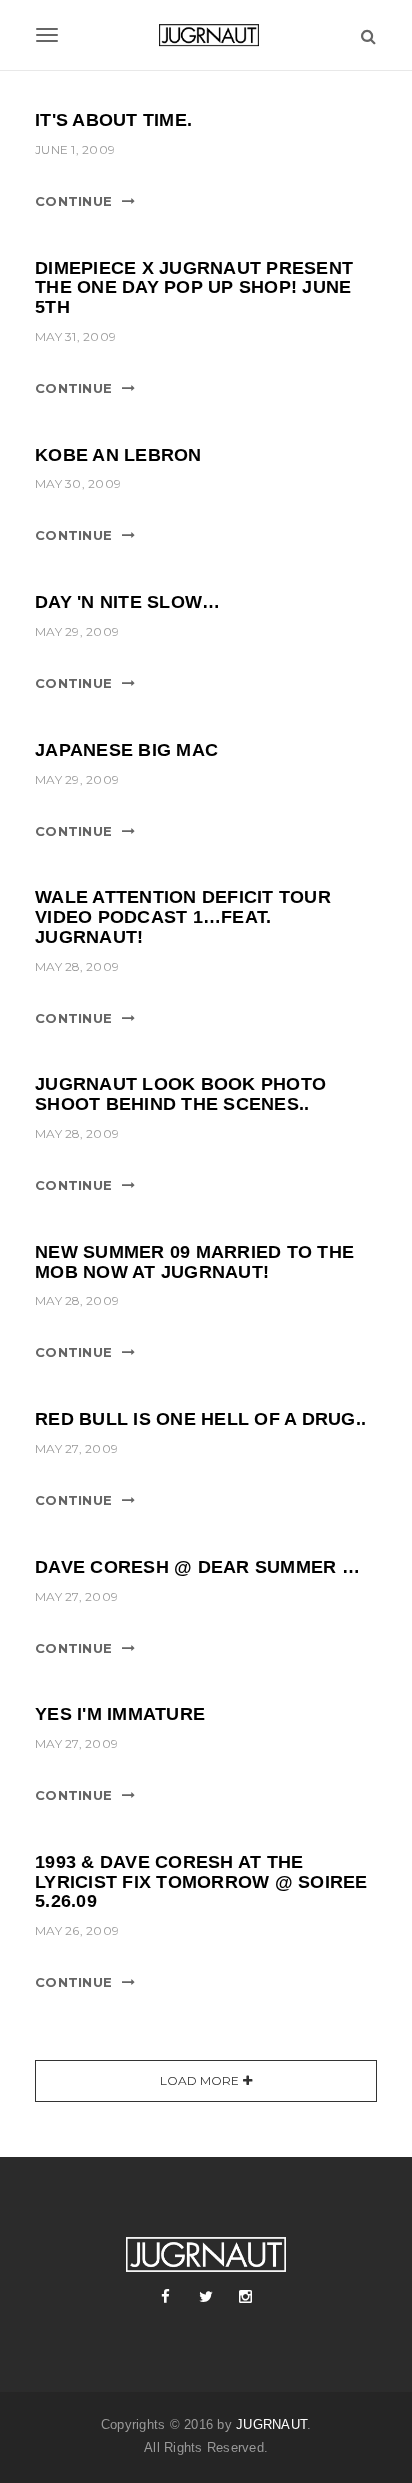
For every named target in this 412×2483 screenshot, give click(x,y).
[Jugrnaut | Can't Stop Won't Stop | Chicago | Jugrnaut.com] (206, 35)
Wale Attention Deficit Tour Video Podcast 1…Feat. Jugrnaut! (183, 917)
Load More (199, 2080)
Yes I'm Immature (120, 1714)
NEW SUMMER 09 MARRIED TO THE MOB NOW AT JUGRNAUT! (194, 1262)
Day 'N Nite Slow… (127, 602)
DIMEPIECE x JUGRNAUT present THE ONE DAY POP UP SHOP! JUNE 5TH (194, 288)
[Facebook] (166, 2297)
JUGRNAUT (271, 2424)
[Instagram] (246, 2297)
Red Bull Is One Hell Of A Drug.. (200, 1419)
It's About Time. (113, 120)
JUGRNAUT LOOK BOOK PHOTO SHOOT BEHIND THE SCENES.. (180, 1094)
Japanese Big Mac (126, 750)
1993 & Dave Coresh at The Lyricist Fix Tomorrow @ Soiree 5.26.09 (201, 1882)
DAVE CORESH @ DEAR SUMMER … (197, 1567)
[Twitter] (206, 2297)
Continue (73, 201)
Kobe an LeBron (118, 455)
